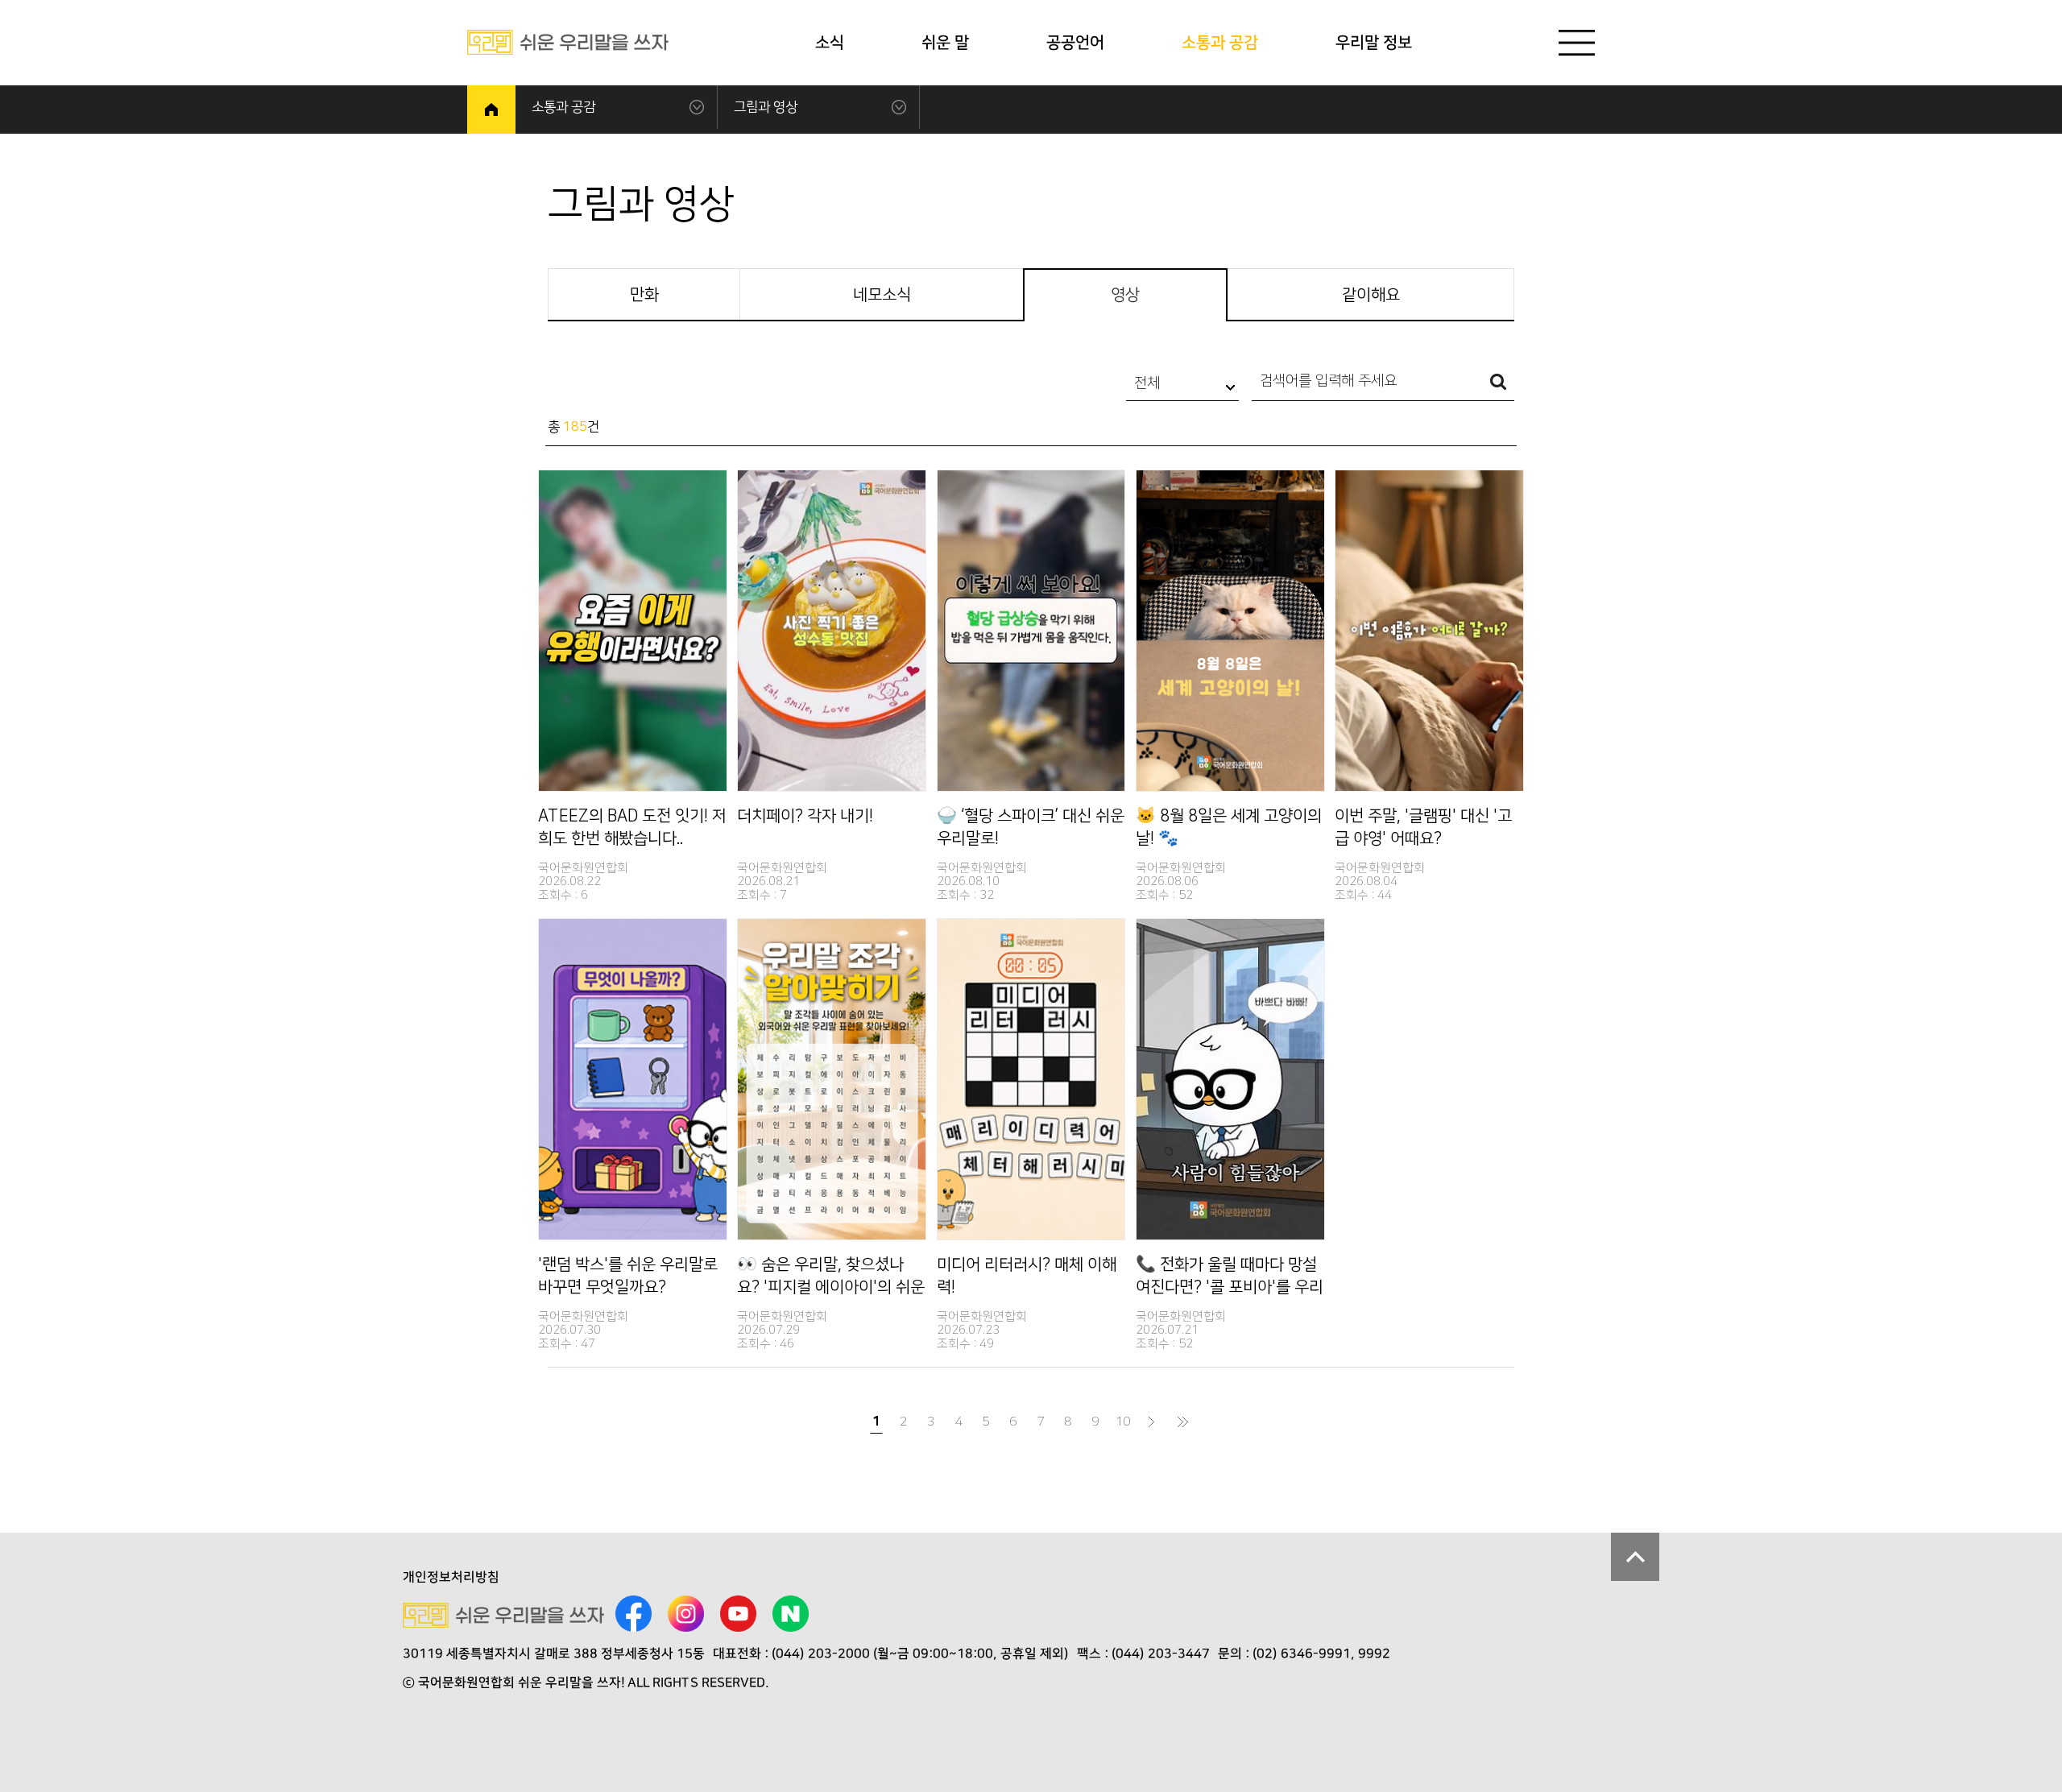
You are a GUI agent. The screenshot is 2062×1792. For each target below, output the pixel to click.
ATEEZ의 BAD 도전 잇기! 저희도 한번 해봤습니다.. (632, 827)
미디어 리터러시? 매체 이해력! (1027, 1276)
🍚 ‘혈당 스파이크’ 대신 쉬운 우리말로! (1031, 827)
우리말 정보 (1374, 43)
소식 (830, 43)
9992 (1374, 1653)
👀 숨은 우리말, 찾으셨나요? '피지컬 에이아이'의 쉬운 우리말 (831, 1277)
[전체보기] (1577, 43)
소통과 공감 (1220, 43)
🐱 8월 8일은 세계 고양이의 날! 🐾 (1229, 827)
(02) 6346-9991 (1302, 1653)
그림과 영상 (766, 107)
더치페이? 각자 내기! (805, 816)
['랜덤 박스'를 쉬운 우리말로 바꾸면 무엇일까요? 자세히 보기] (633, 1079)
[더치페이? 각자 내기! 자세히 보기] (832, 631)
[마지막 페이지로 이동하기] (1183, 1422)
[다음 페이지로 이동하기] (1151, 1422)
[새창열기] (634, 1615)
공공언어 (1075, 43)
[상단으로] (1635, 1557)
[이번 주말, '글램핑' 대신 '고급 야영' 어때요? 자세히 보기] (1429, 631)
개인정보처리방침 (451, 1577)
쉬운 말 (945, 43)
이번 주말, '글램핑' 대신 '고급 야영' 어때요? (1423, 827)
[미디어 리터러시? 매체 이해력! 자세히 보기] (1031, 1079)
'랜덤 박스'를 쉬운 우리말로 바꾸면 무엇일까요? (628, 1276)
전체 (1147, 383)
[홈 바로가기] (491, 110)
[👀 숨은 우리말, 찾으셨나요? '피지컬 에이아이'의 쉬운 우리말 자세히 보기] (832, 1079)
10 (1123, 1422)
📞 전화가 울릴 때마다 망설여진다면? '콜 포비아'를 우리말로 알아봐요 (1230, 1277)
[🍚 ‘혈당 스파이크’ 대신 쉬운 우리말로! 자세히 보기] (1031, 631)
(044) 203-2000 (821, 1653)
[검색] (1498, 385)
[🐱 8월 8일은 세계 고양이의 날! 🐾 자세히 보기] (1230, 631)
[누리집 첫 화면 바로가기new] (568, 42)
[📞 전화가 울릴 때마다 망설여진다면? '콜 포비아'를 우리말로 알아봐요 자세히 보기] (1230, 1079)
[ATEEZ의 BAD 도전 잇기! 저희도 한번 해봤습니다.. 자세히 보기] (633, 631)
